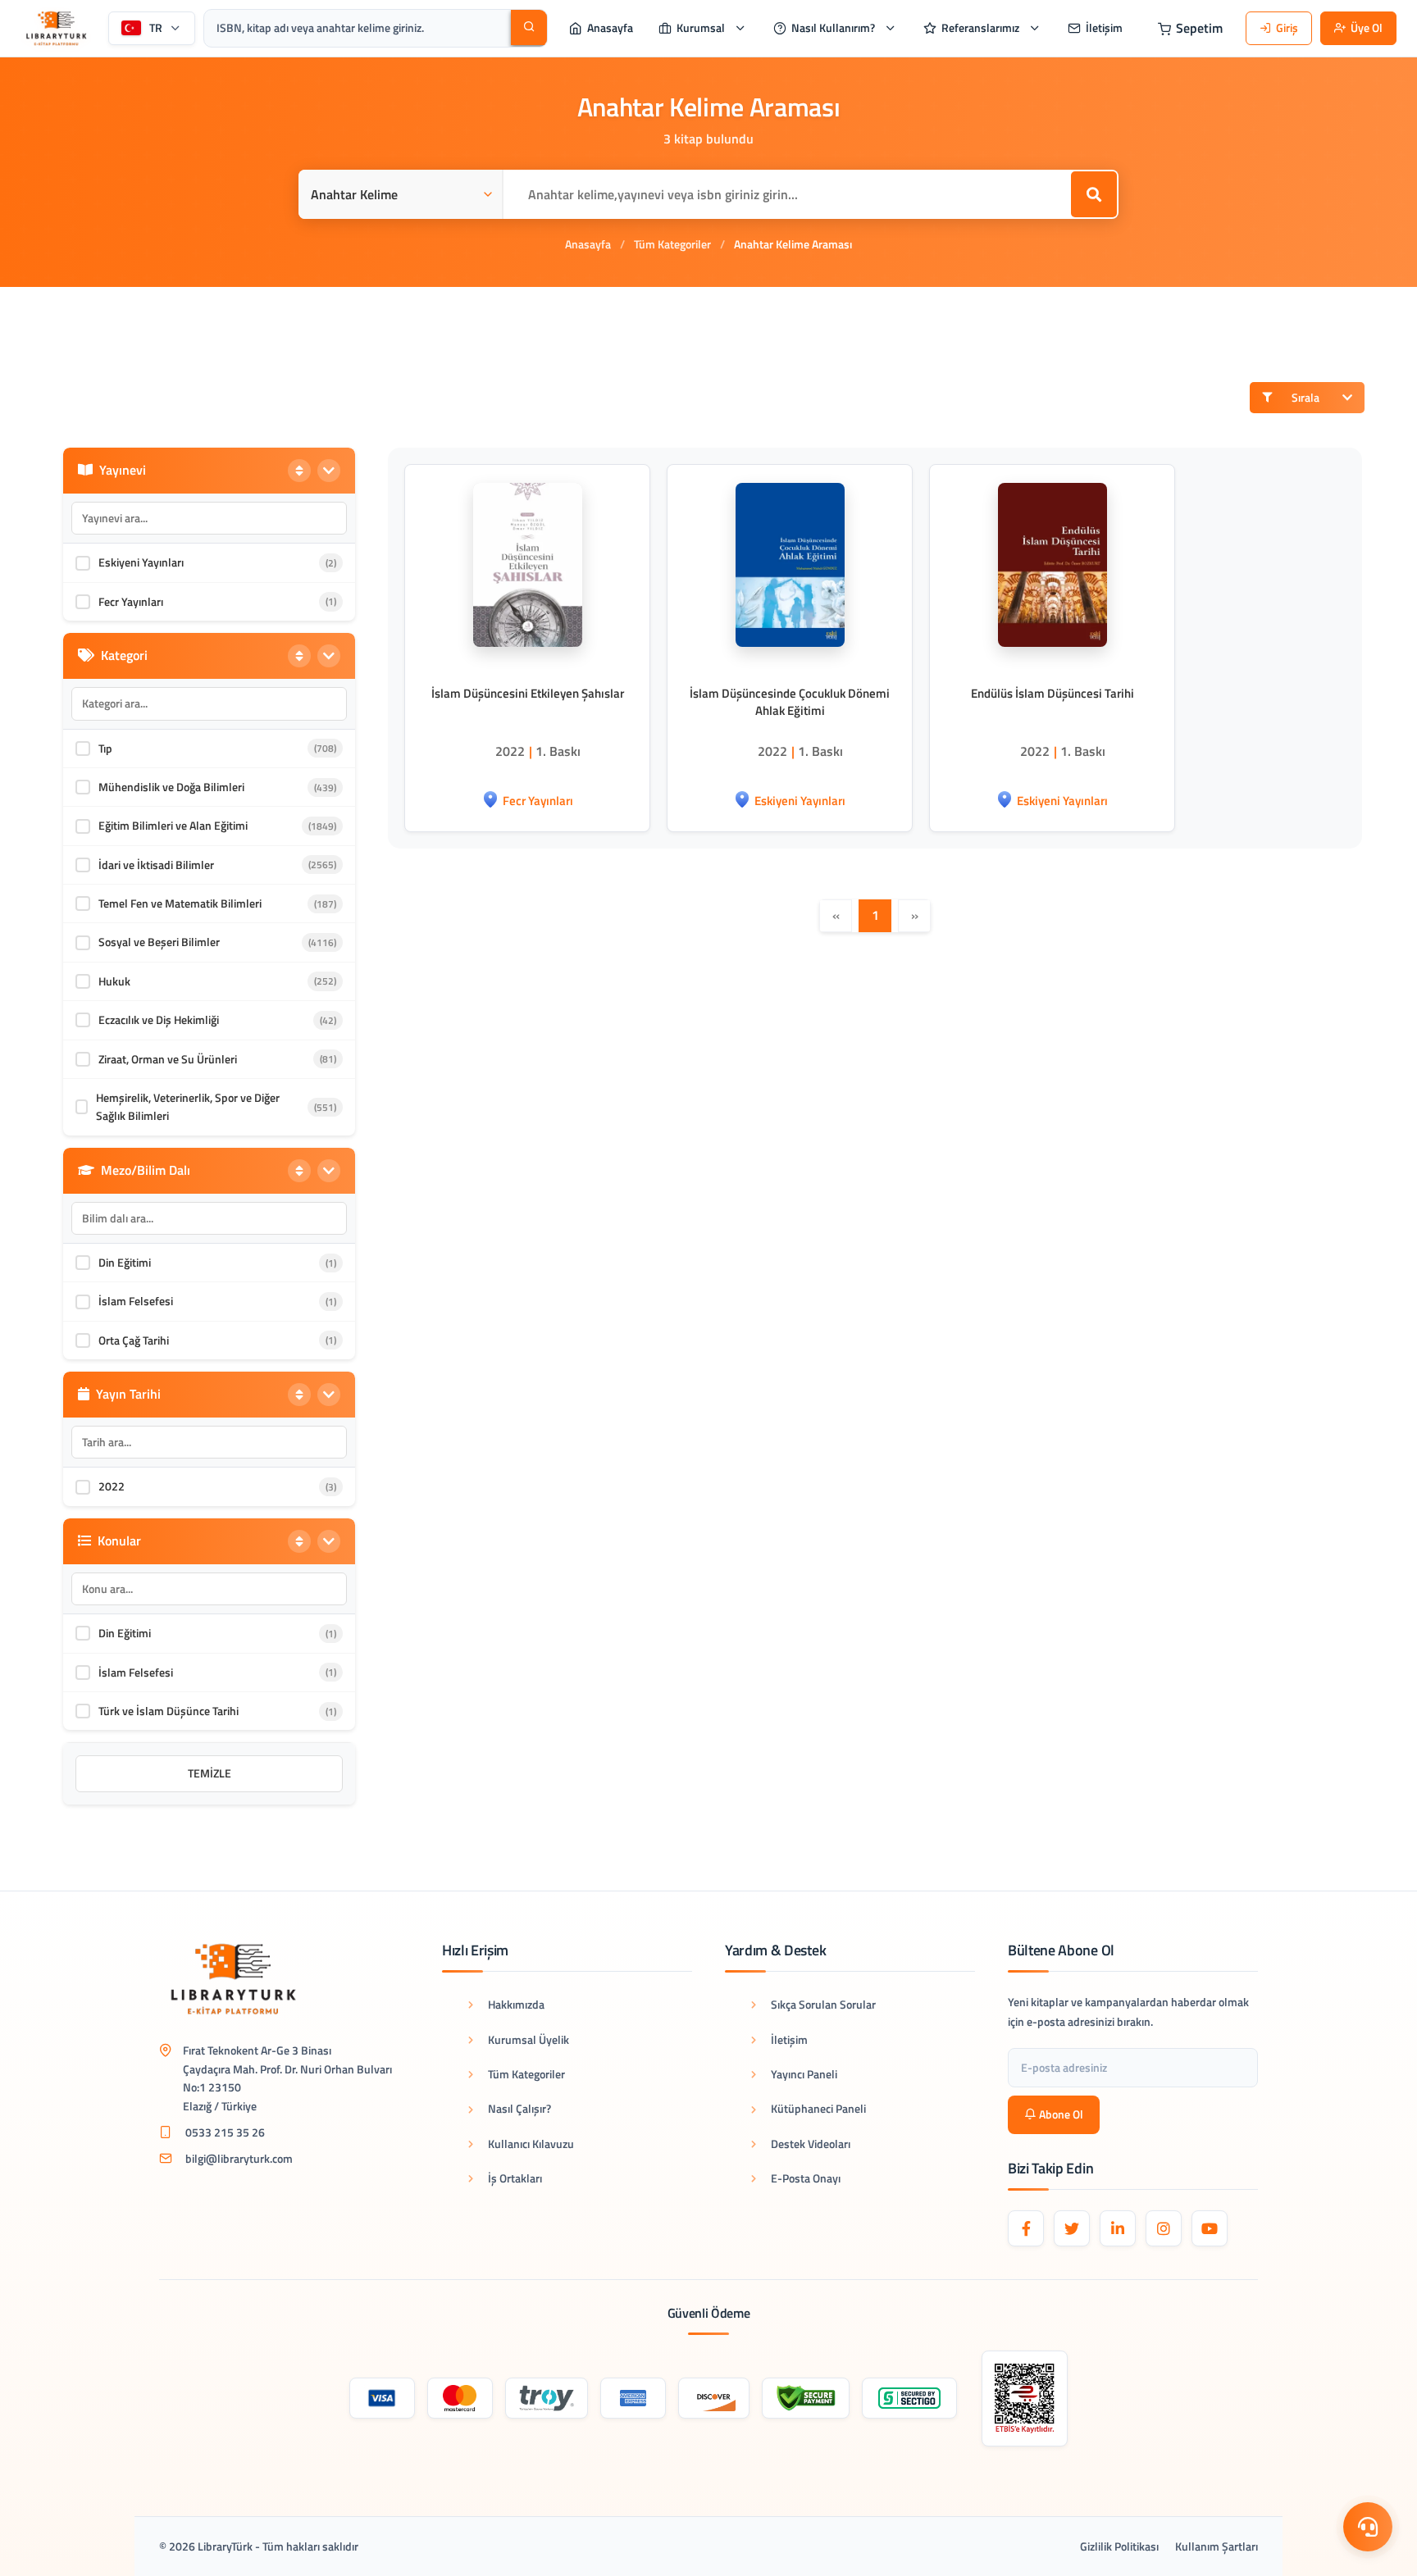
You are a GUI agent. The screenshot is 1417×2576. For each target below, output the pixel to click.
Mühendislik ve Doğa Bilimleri (171, 787)
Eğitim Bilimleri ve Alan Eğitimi (173, 825)
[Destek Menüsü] (1368, 2527)
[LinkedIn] (1118, 2228)
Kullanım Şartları (1217, 2546)
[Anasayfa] (56, 28)
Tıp (105, 748)
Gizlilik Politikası (1119, 2546)
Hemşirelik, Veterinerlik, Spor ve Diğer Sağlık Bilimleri (188, 1106)
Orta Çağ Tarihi (134, 1340)
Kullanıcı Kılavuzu (531, 2144)
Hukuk (114, 981)
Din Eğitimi (125, 1262)
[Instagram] (1164, 2228)
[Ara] (529, 27)
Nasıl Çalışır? (519, 2108)
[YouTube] (1210, 2228)
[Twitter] (1072, 2228)
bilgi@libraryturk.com (239, 2158)
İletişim (789, 2039)
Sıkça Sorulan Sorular (823, 2004)
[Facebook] (1026, 2228)
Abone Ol (1061, 2114)
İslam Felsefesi (136, 1301)
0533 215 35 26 (225, 2132)
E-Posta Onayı (806, 2178)
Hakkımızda (516, 2004)
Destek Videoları (811, 2144)
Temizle (210, 1773)
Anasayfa (588, 244)
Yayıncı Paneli (804, 2074)
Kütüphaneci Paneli (818, 2108)
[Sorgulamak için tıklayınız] (1025, 2399)
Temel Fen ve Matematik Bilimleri (180, 903)
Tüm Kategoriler (672, 244)
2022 (112, 1486)
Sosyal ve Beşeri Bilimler (159, 942)
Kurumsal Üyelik (529, 2039)
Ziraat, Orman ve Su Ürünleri (168, 1059)
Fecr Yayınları (131, 601)
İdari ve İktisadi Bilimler (156, 865)
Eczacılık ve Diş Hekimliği (159, 1019)
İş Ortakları (515, 2178)
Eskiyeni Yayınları (141, 562)
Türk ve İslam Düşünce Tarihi (169, 1711)
